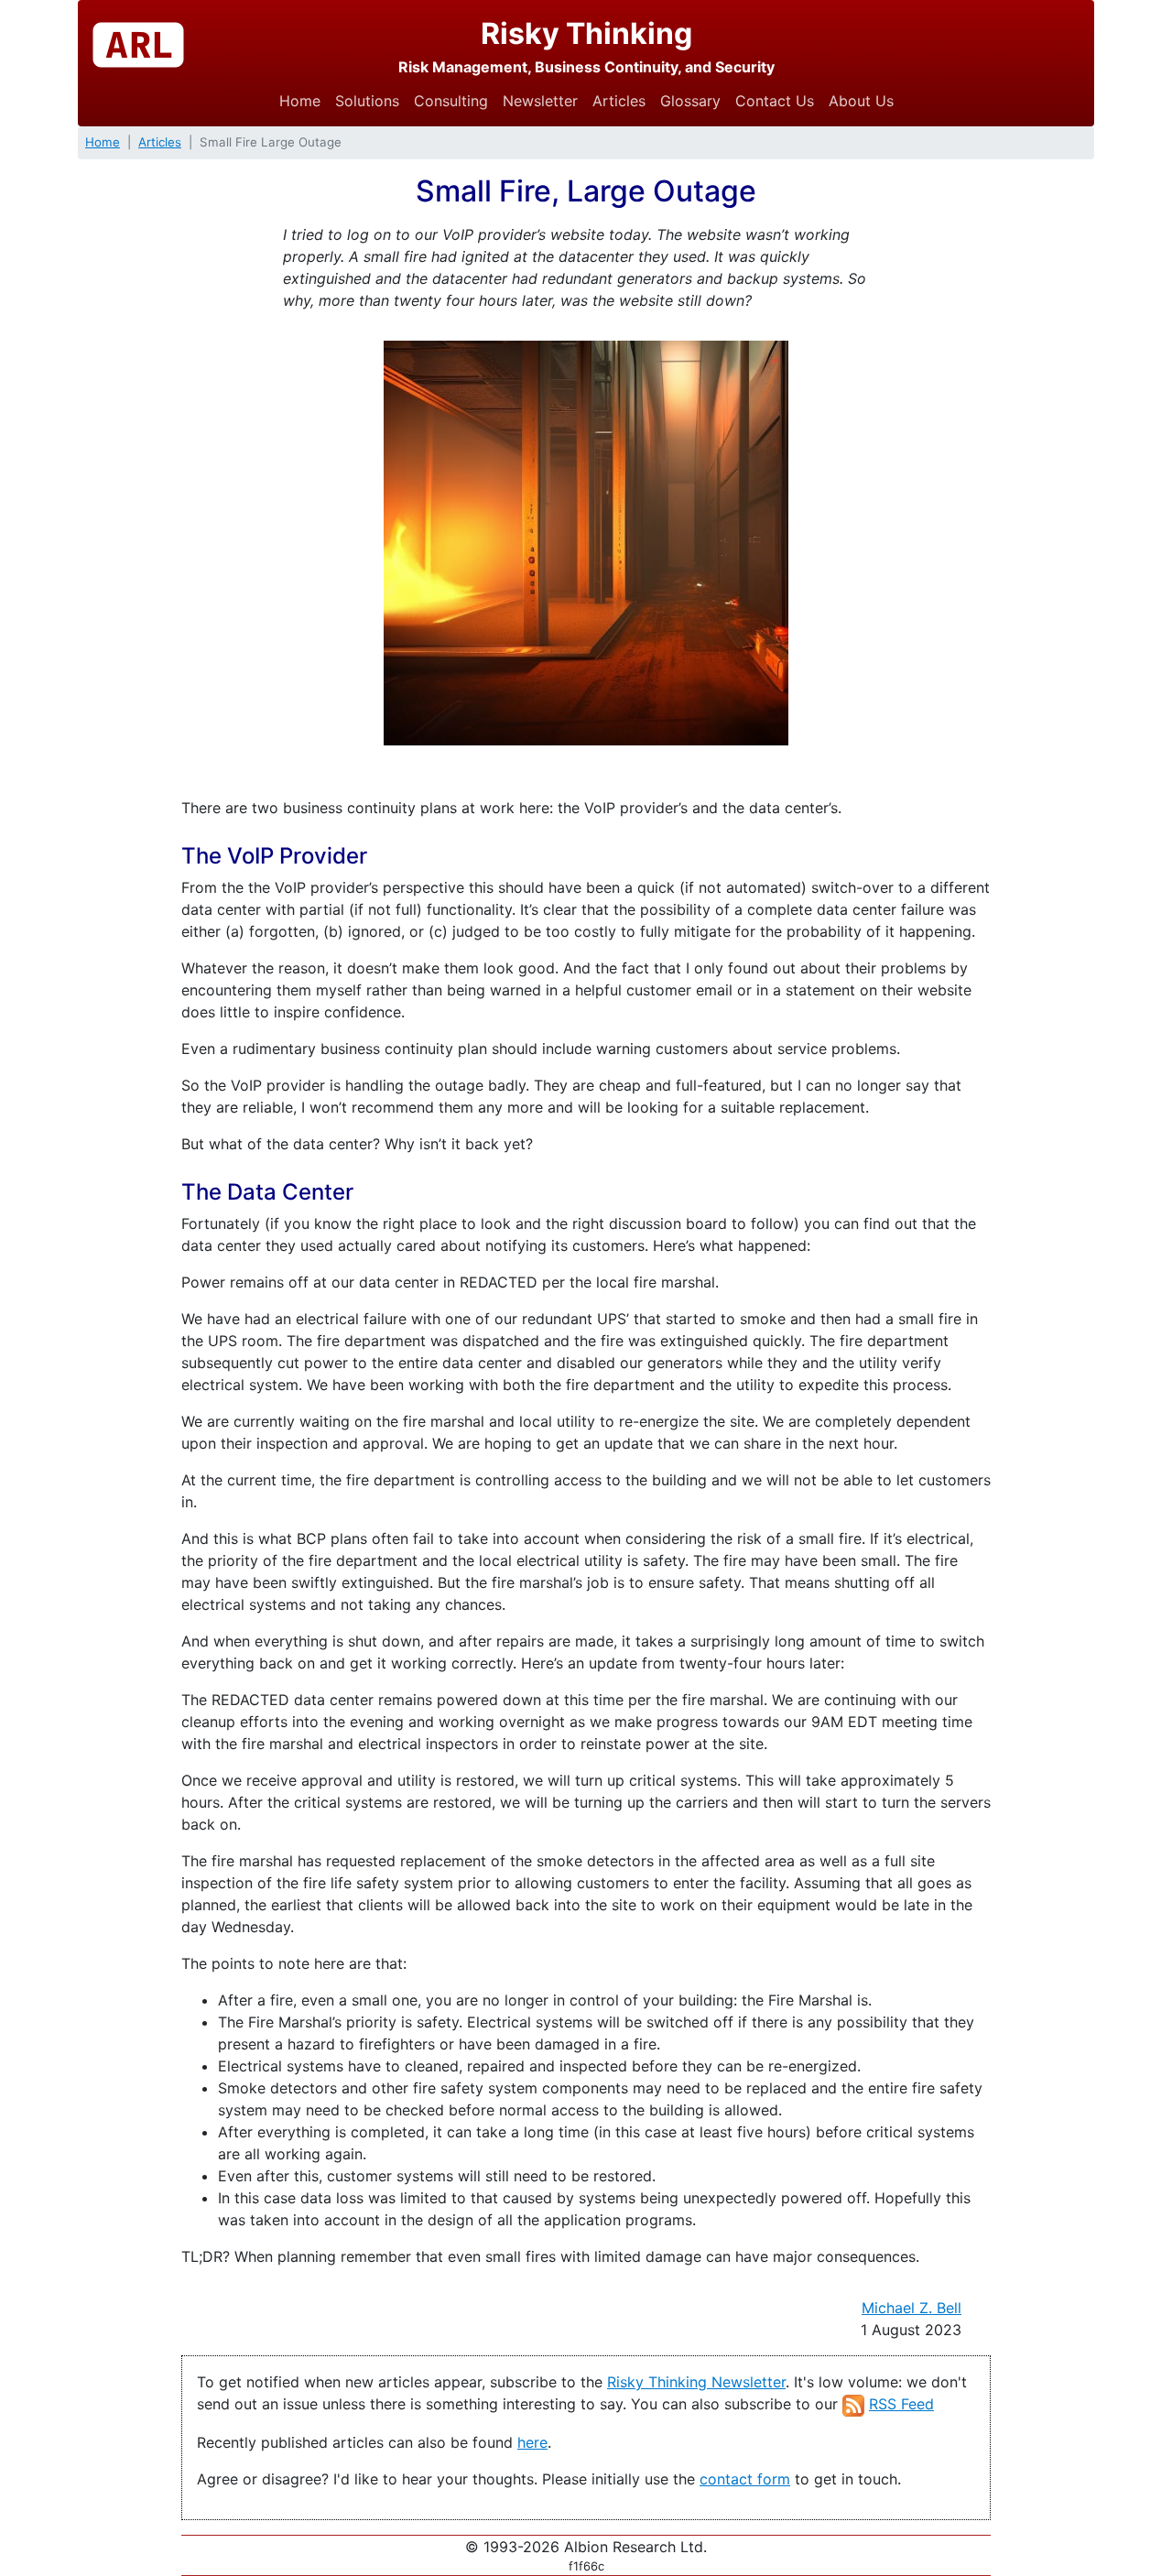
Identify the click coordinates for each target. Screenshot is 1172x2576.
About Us (861, 101)
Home (300, 101)
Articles (619, 101)
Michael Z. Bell (912, 2308)
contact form (745, 2479)
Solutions (367, 101)
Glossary (690, 101)
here (532, 2442)
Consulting (451, 101)
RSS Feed (901, 2404)
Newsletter (540, 101)
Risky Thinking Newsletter (696, 2382)
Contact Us (775, 101)
